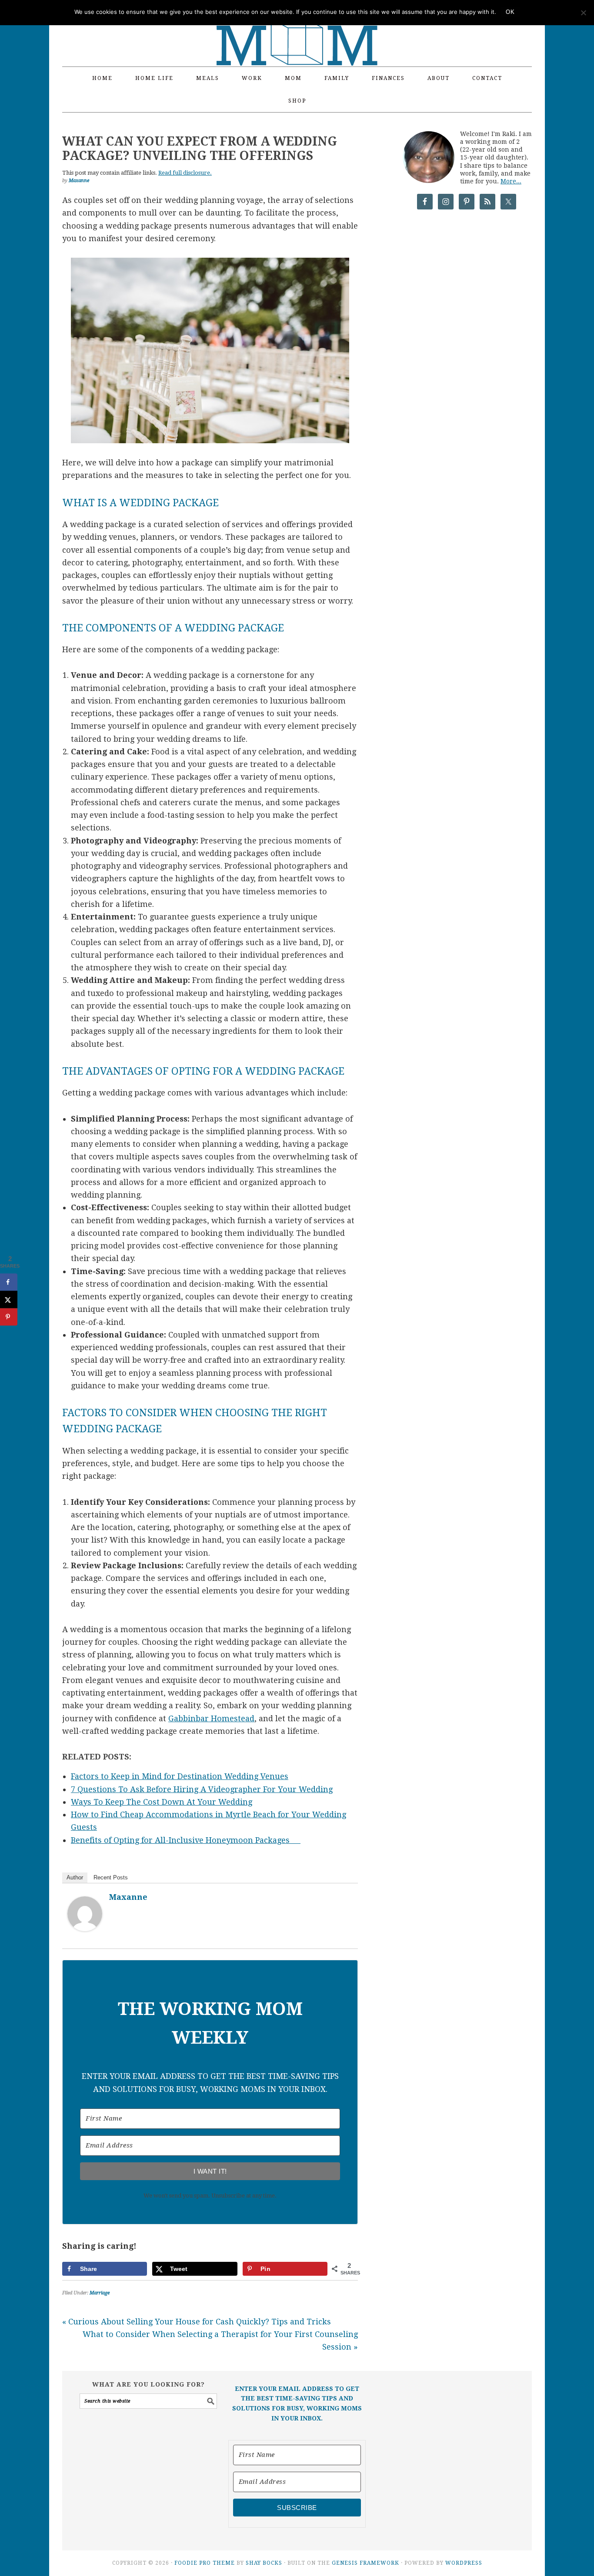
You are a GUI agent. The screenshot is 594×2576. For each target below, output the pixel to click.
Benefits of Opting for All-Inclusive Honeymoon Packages (186, 1840)
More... (511, 181)
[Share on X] (9, 1299)
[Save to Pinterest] (9, 1317)
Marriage (100, 2293)
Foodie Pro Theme (205, 2563)
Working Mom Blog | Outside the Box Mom (297, 28)
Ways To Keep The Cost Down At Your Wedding (162, 1802)
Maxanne (128, 1897)
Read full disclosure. (185, 173)
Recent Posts (111, 1877)
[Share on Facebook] (9, 1282)
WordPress (464, 2563)
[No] (583, 13)
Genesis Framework (365, 2563)
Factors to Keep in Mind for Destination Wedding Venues (180, 1776)
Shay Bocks (264, 2563)
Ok (510, 12)
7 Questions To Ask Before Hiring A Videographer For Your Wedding (202, 1789)
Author (75, 1877)
